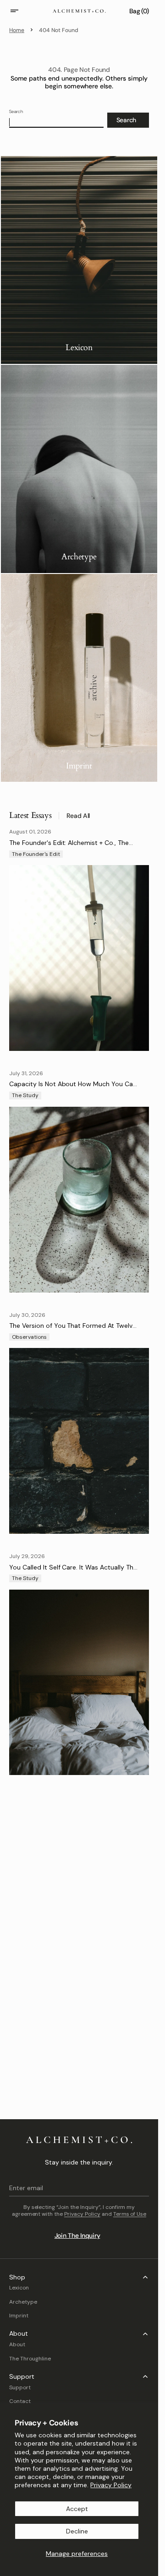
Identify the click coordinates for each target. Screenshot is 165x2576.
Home (17, 30)
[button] (20, 11)
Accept (77, 2509)
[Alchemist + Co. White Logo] (79, 2140)
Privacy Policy (111, 2485)
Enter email (26, 2188)
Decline (77, 2531)
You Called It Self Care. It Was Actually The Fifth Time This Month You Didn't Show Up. (73, 1571)
